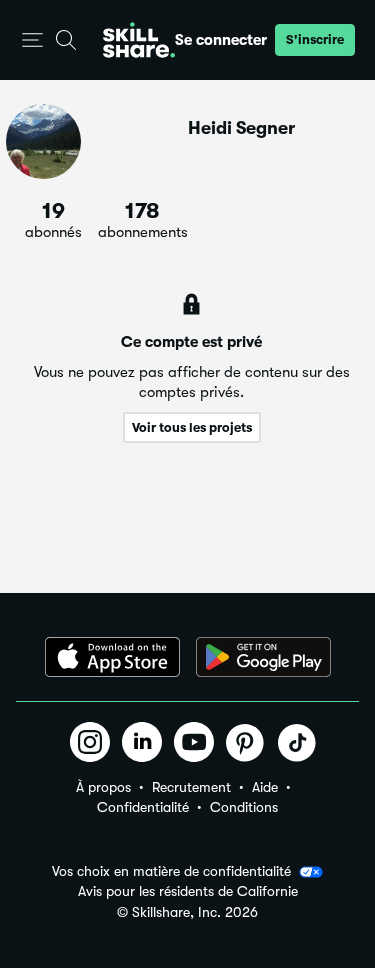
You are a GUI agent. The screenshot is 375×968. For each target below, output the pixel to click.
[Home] (139, 40)
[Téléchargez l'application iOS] (112, 657)
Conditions (244, 807)
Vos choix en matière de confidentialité (171, 871)
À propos (103, 787)
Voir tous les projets (192, 427)
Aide (265, 787)
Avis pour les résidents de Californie (188, 891)
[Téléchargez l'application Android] (263, 657)
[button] (32, 40)
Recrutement (191, 787)
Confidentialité (143, 807)
